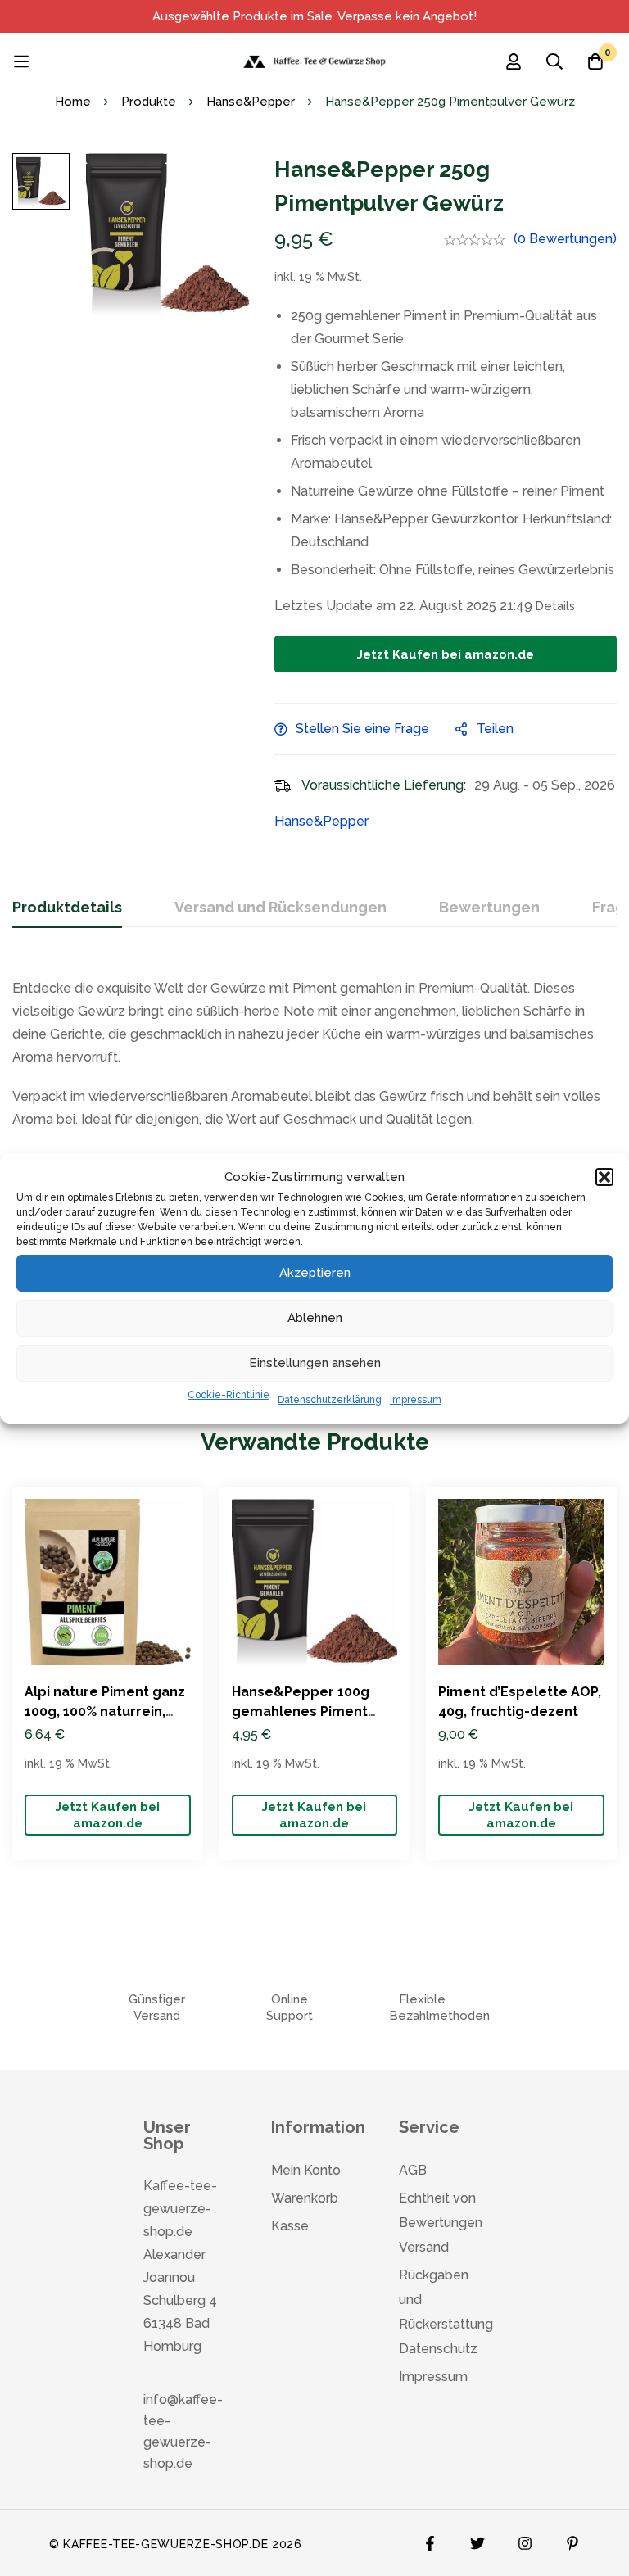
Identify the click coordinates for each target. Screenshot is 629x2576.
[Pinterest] (572, 2539)
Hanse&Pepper (251, 102)
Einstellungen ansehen (315, 1363)
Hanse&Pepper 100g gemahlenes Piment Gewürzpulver (301, 1711)
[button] (604, 1177)
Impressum (416, 1400)
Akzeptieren (315, 1273)
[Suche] (554, 61)
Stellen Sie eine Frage (362, 729)
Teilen (495, 729)
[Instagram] (525, 2539)
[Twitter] (477, 2539)
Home (73, 102)
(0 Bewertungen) (565, 239)
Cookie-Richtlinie (229, 1395)
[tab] (67, 908)
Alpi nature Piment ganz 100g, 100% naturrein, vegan (105, 1711)
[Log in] (514, 61)
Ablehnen (315, 1318)
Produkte (149, 102)
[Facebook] (430, 2539)
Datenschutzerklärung (330, 1400)
